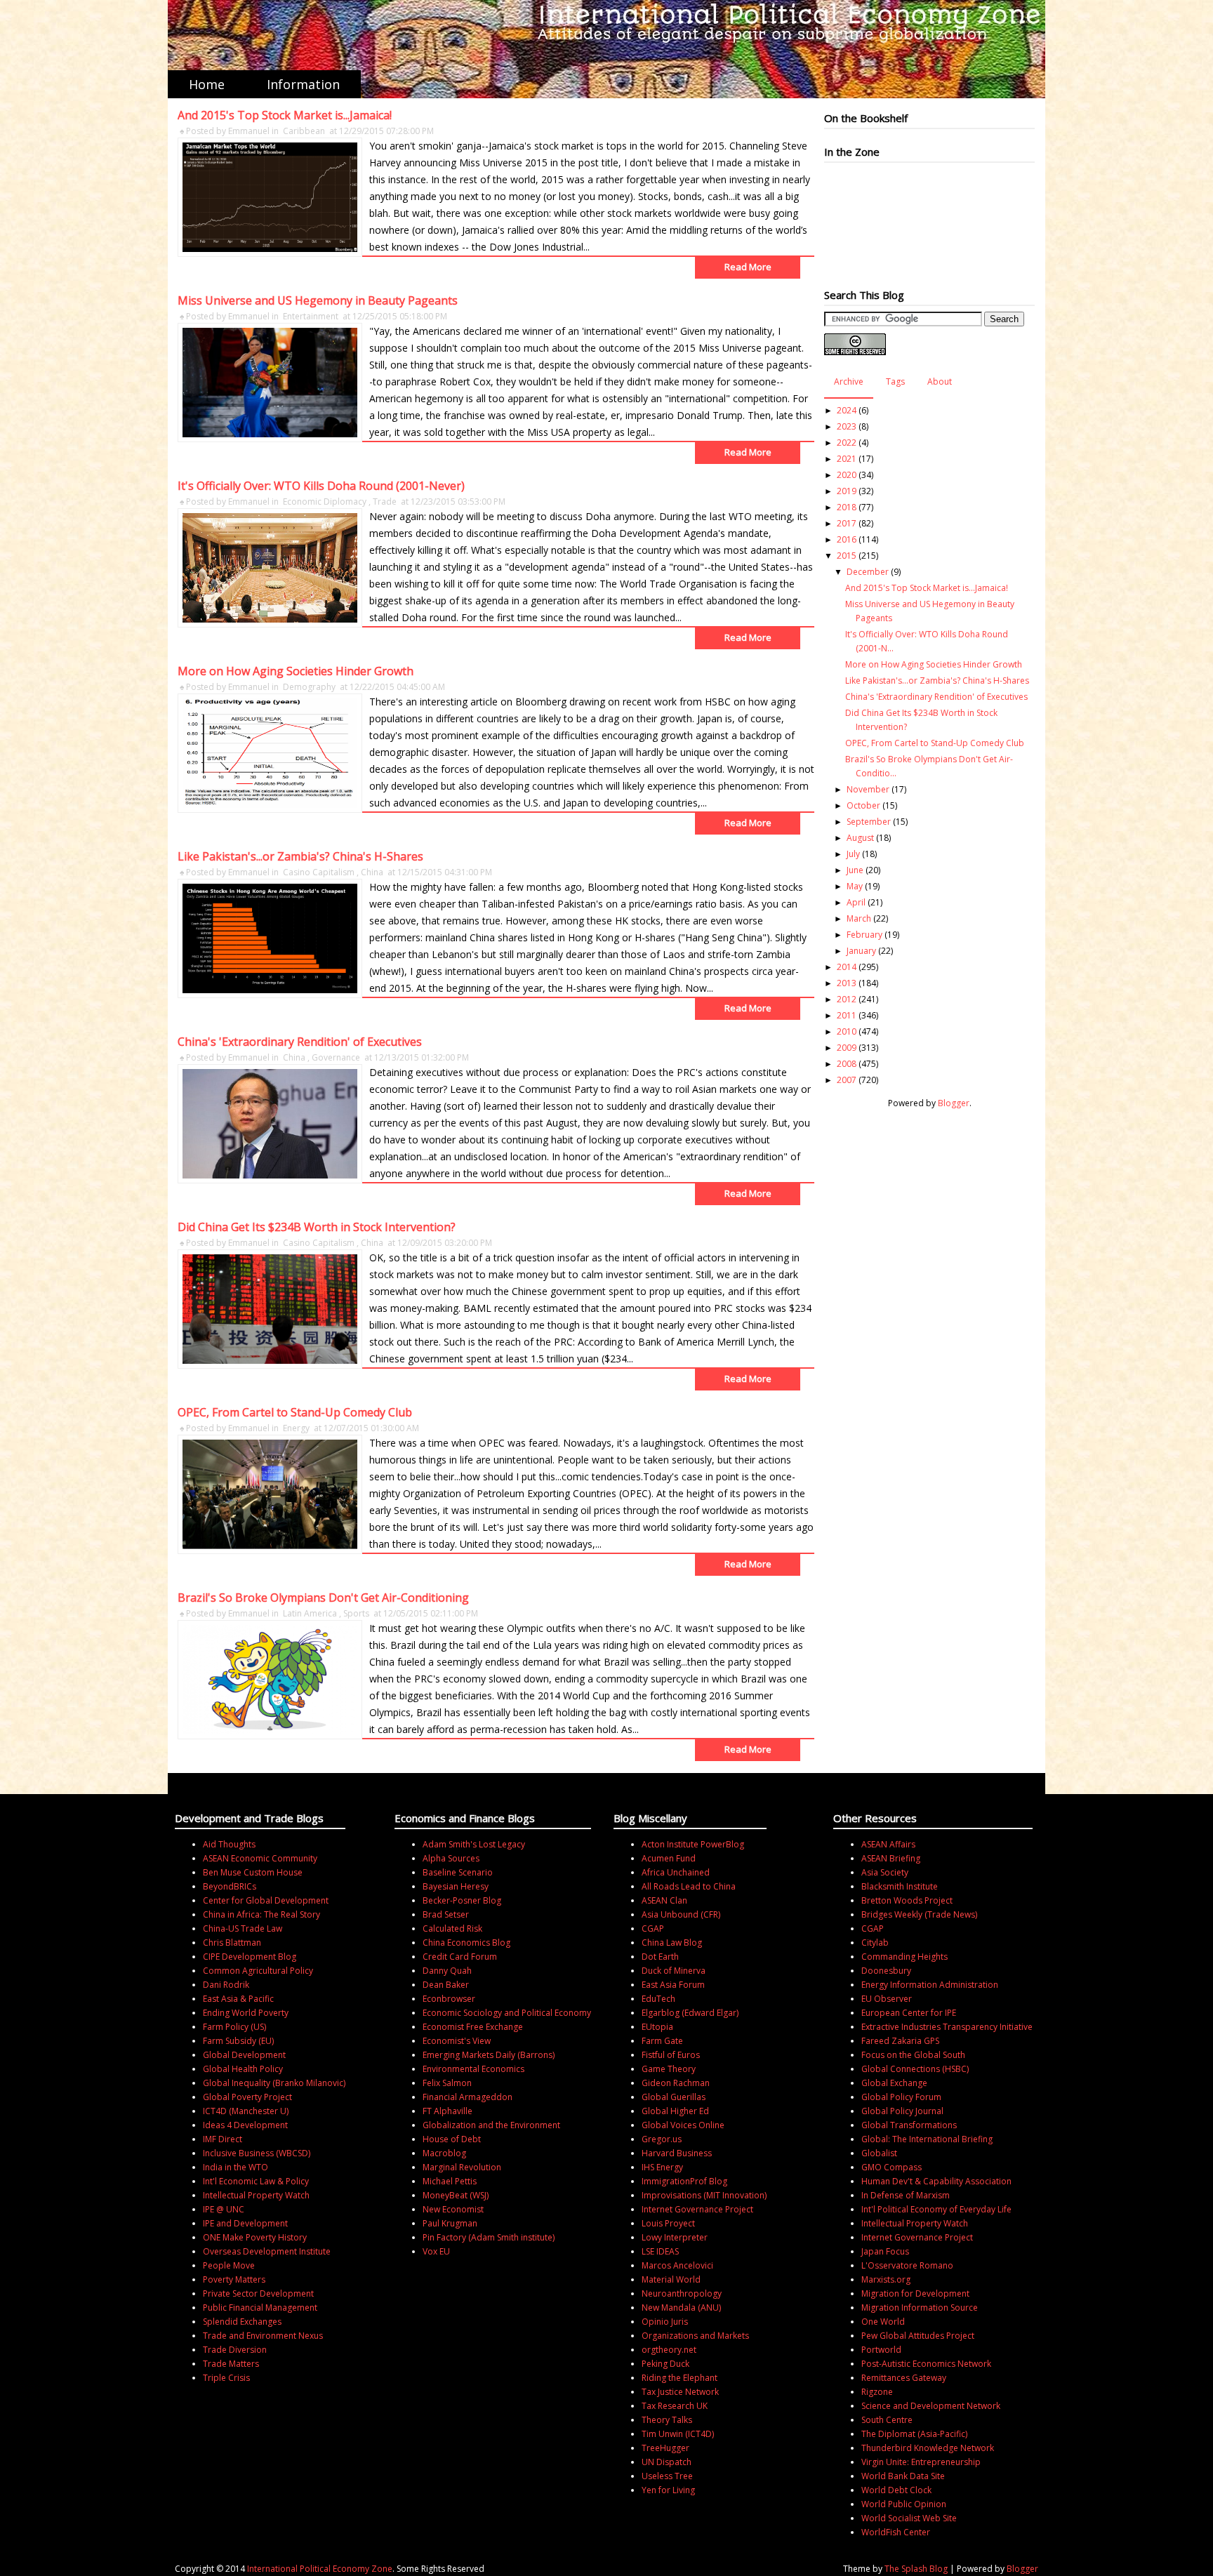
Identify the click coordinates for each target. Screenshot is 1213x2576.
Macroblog (444, 2153)
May (855, 886)
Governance (336, 1057)
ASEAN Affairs (888, 1844)
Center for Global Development (266, 1900)
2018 (847, 507)
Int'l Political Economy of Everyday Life (936, 2209)
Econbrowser (449, 1999)
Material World (671, 2279)
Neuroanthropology (682, 2293)
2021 (847, 459)
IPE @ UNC (224, 2209)
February (864, 935)
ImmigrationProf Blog (684, 2181)
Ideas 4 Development (245, 2125)
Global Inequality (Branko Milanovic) (274, 2083)
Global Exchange (894, 2083)
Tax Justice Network (680, 2392)
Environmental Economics (473, 2069)
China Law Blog (672, 1943)
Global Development (244, 2055)
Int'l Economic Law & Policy (256, 2181)
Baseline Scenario (458, 1872)
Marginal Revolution (462, 2167)
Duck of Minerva (674, 1971)
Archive (849, 381)
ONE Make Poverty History (255, 2237)
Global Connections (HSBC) (915, 2069)
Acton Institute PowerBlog (693, 1844)
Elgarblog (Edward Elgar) (690, 2013)
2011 (847, 1015)
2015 (847, 556)
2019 (847, 491)
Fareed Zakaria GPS (900, 2041)
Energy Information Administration (930, 1985)
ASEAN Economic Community (260, 1858)
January (861, 951)
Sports (356, 1613)
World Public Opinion (904, 2504)
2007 (847, 1080)
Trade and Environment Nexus (263, 2336)
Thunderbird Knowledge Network (928, 2448)
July (853, 854)
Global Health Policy (243, 2069)
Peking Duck (665, 2364)
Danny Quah (447, 1971)
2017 (847, 523)
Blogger (954, 1103)
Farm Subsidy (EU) (238, 2041)
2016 (847, 539)
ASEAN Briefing (891, 1858)
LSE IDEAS (660, 2251)
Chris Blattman (232, 1943)
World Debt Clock (896, 2490)
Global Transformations (909, 2125)
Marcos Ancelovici (677, 2265)
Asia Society (885, 1872)
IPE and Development (245, 2223)
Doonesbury (886, 1971)
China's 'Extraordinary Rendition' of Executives (300, 1042)
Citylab (875, 1943)
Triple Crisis (226, 2378)
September (869, 822)
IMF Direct (223, 2139)
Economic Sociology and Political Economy (507, 2013)
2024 (847, 410)
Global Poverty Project (247, 2097)
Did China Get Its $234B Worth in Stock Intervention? (317, 1227)
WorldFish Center (896, 2532)
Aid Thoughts (229, 1844)
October (863, 805)
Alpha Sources (451, 1858)
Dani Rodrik (226, 1985)
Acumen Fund (669, 1858)
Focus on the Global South (913, 2055)
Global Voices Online (683, 2125)
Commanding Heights (904, 1957)
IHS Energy (662, 2167)
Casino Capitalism (319, 872)
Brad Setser (446, 1914)
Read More (748, 267)
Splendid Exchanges (242, 2322)
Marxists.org (886, 2279)
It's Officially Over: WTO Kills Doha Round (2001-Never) (321, 486)
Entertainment (311, 316)
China (372, 872)
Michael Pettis (450, 2181)
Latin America (310, 1613)
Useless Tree (667, 2476)
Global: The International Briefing (927, 2139)
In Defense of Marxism (906, 2195)
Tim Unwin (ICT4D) (678, 2434)
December (868, 572)
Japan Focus (885, 2251)
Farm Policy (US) (234, 2027)
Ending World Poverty (246, 2013)
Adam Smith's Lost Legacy (474, 1844)
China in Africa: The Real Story (261, 1914)
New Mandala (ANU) (681, 2308)
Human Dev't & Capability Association (936, 2181)
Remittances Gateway (904, 2378)
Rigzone (877, 2392)
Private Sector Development (258, 2293)
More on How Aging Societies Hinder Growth (296, 671)
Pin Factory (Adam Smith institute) (489, 2237)
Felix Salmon (447, 2083)
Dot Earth (660, 1957)
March (859, 918)
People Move (229, 2265)
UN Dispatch (667, 2462)
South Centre (887, 2420)
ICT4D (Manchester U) (246, 2111)
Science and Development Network (931, 2406)
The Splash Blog (916, 2569)
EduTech (658, 1999)
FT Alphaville (448, 2111)
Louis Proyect (668, 2223)
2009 (847, 1048)
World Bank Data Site (903, 2476)
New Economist (453, 2209)
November (868, 789)
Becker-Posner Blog (462, 1900)
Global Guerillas (674, 2097)
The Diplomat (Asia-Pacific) (914, 2434)
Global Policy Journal (902, 2111)
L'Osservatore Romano (907, 2265)
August (860, 838)
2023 (847, 426)
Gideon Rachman (676, 2083)
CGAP (653, 1928)
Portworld (881, 2350)
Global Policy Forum (901, 2097)
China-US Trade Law (243, 1928)
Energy (296, 1428)
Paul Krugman (450, 2223)
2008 (847, 1064)
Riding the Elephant (680, 2378)
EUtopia (657, 2027)
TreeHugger (665, 2448)
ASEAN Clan (664, 1900)
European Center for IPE (909, 2013)
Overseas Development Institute (267, 2251)
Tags (895, 381)
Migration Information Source (920, 2308)
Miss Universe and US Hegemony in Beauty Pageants (318, 300)
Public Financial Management (260, 2308)
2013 (847, 983)
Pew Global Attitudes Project (918, 2336)
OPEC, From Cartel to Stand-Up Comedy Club (295, 1412)
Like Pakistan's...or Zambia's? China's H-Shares (300, 856)
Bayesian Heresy (456, 1886)
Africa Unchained (676, 1872)
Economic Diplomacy (325, 502)
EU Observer (887, 1999)
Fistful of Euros (671, 2055)
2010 (847, 1031)
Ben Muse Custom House (253, 1872)
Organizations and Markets (695, 2336)
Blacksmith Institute (900, 1886)
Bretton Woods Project (907, 1900)
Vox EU (436, 2251)
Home (207, 84)
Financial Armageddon (468, 2097)
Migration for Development (915, 2293)
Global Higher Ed (675, 2111)
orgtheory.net (669, 2350)
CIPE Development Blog (250, 1957)
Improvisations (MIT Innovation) (704, 2195)
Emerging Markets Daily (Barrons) (489, 2055)
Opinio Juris (665, 2322)
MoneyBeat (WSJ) (456, 2195)
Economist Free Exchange (473, 2027)
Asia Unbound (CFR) (681, 1914)
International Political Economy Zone (320, 2569)
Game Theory (669, 2069)
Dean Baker (446, 1985)
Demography (309, 687)
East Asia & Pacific (238, 1999)
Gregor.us (662, 2139)
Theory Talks (667, 2420)
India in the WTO (236, 2167)
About (940, 381)
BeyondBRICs (230, 1886)
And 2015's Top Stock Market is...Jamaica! (285, 115)
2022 (847, 443)
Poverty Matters (234, 2279)
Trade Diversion (235, 2350)
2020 (847, 475)
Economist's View (457, 2041)
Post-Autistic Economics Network (926, 2364)
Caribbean (304, 131)
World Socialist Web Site (909, 2518)
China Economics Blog (466, 1943)
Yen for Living (668, 2490)
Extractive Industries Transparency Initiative (947, 2027)
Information (303, 84)
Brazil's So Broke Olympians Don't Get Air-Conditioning (323, 1598)
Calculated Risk (452, 1928)
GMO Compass (891, 2167)
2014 (847, 967)
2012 (847, 999)
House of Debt (452, 2139)
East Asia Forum (673, 1985)
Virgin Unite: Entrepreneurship (921, 2462)
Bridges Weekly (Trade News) (919, 1914)
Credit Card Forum (460, 1957)
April (856, 902)
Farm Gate (662, 2041)
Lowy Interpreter (675, 2237)
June (855, 870)
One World (883, 2322)
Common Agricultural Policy (258, 1971)
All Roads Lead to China (689, 1886)
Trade (385, 502)
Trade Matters (231, 2364)
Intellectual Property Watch (256, 2195)
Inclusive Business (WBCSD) (257, 2153)
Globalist (879, 2153)
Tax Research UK (675, 2406)
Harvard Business (677, 2153)
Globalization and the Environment (491, 2125)
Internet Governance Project (697, 2209)
